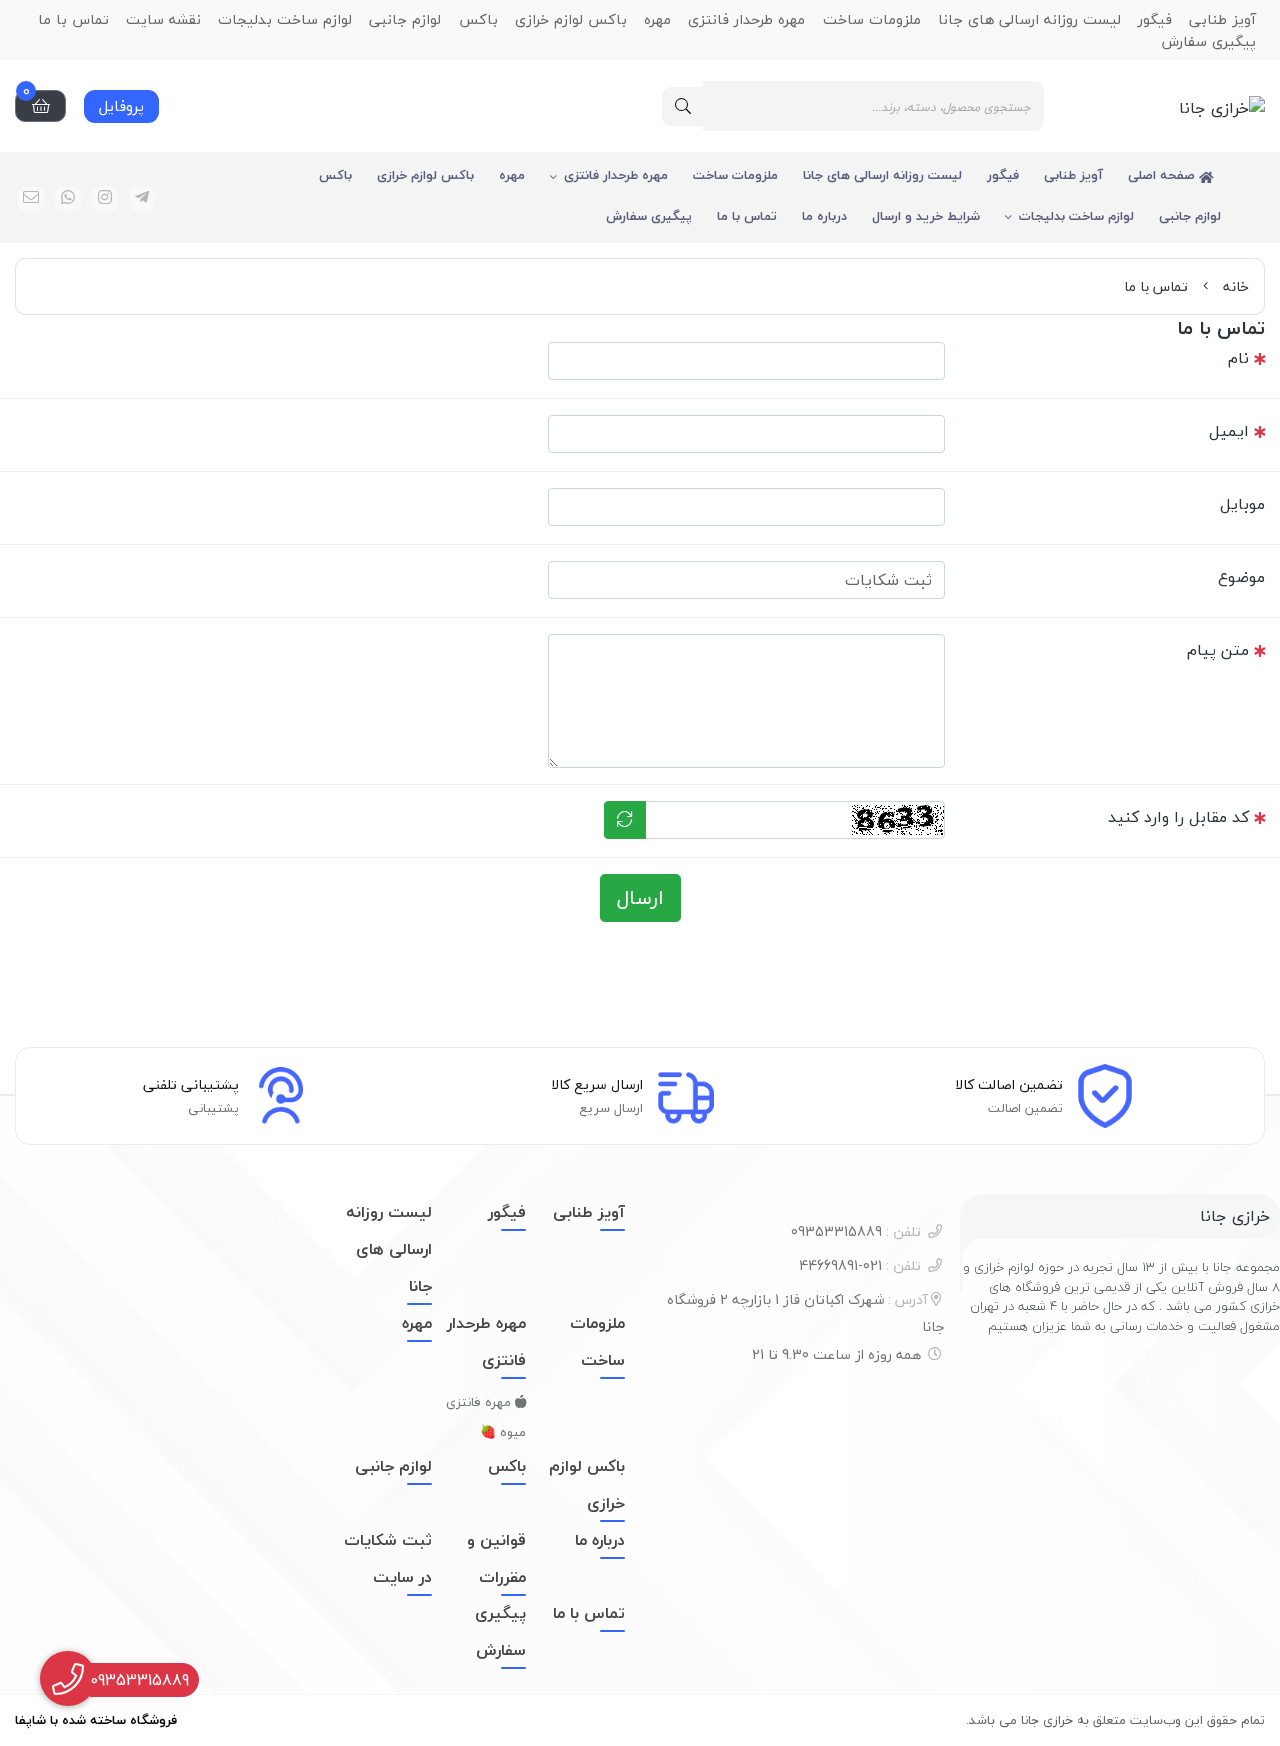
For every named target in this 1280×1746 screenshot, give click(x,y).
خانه (1236, 286)
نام (1238, 358)
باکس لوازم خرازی (425, 175)
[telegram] (142, 199)
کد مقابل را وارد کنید (1178, 817)
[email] (31, 199)
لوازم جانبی (1190, 216)
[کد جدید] (625, 820)
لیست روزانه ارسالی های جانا (882, 175)
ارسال (640, 897)
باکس (335, 175)
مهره (512, 175)
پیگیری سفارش (1208, 40)
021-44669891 (860, 1265)
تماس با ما (747, 216)
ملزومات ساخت (735, 175)
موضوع (1241, 577)
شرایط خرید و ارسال (926, 216)
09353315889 (856, 1231)
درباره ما (824, 216)
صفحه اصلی (1163, 175)
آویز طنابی (1073, 175)
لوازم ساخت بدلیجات (1076, 216)
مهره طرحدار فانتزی (616, 175)
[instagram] (105, 199)
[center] (683, 106)
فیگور (1003, 175)
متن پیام (1218, 650)
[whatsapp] (68, 199)
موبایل (1242, 504)
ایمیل (1229, 431)
